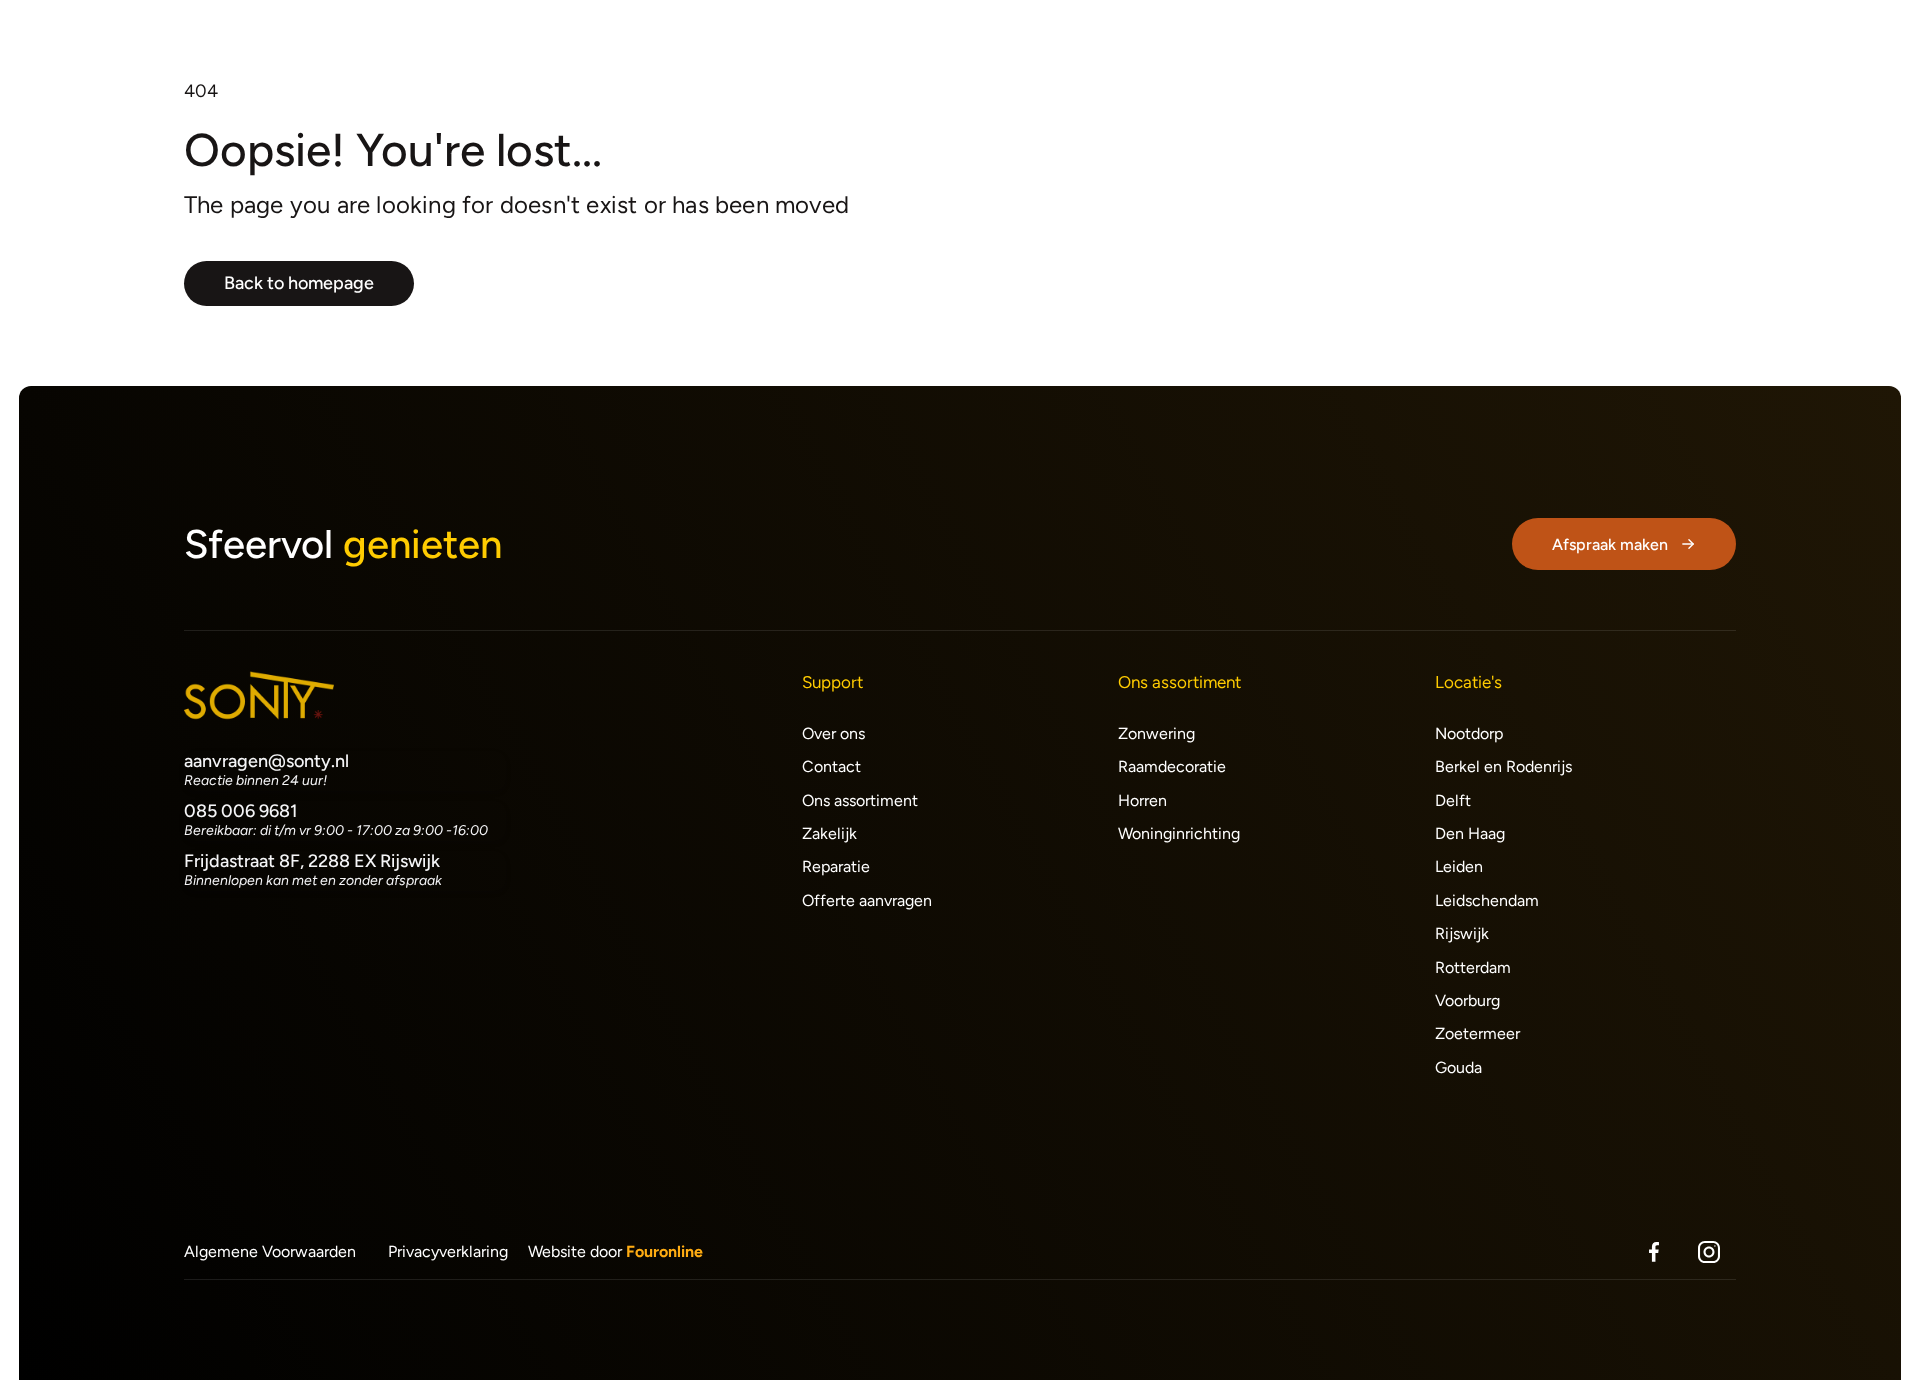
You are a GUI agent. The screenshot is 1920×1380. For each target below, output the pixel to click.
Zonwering (1156, 733)
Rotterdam (1473, 967)
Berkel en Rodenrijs (1503, 766)
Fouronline (664, 1251)
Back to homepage (299, 283)
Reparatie (836, 866)
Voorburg (1467, 1000)
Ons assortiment (860, 800)
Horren (1142, 800)
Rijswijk (1462, 933)
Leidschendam (1487, 900)
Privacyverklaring (448, 1251)
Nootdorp (1469, 733)
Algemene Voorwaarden (270, 1251)
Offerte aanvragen (867, 900)
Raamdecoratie (1172, 766)
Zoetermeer (1477, 1033)
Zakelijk (829, 833)
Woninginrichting (1179, 833)
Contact (831, 766)
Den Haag (1470, 833)
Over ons (833, 733)
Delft (1453, 800)
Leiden (1459, 866)
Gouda (1458, 1067)
